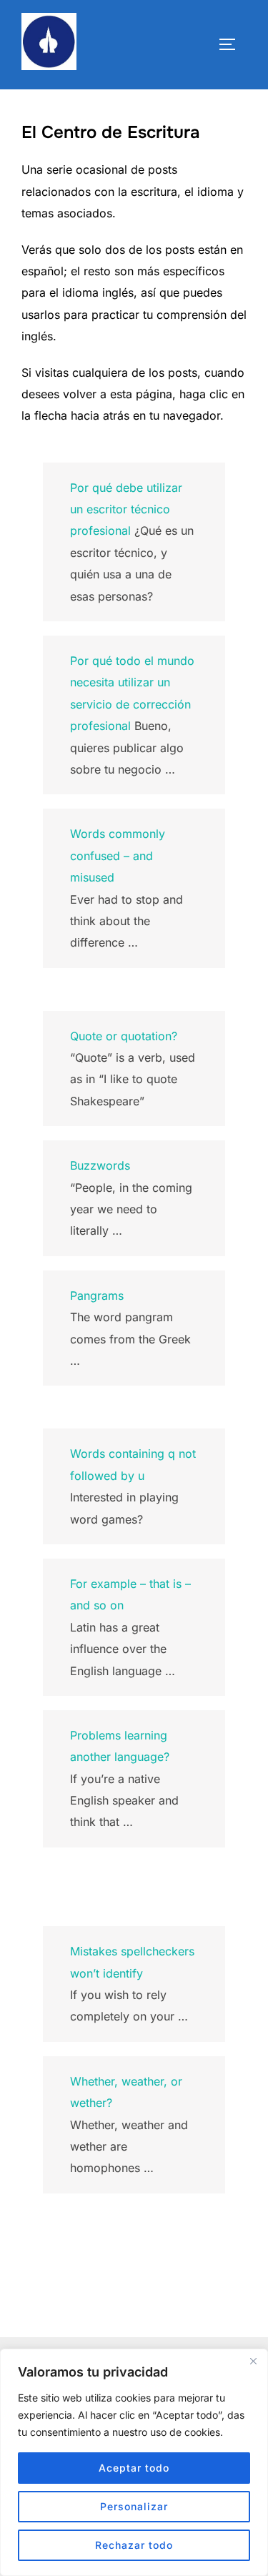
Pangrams (97, 1296)
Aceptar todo (134, 2468)
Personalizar (134, 2506)
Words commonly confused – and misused (118, 855)
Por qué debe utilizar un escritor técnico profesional (126, 509)
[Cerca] (253, 2361)
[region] (134, 2462)
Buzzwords (100, 1165)
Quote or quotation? (124, 1036)
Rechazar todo (134, 2545)
